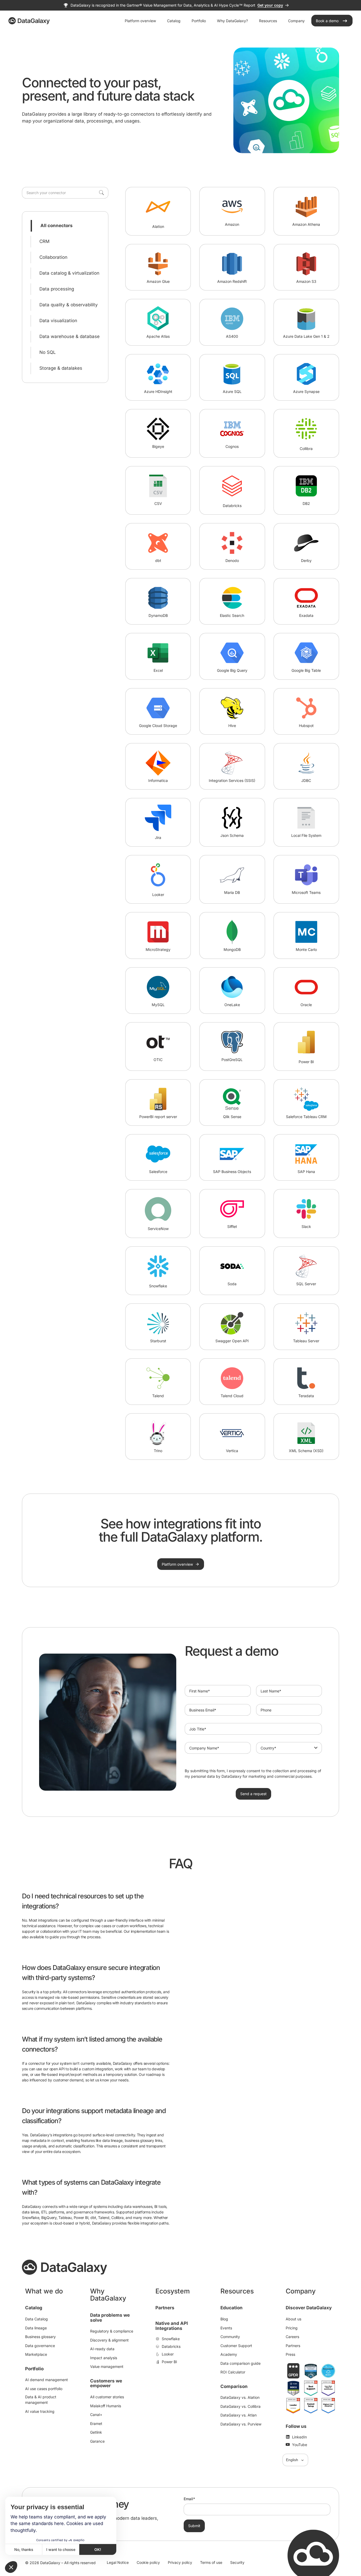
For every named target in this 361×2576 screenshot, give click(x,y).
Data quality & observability (69, 305)
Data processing (57, 289)
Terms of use (211, 2562)
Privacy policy (180, 2562)
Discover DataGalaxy (309, 2308)
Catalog (34, 2308)
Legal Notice (118, 2562)
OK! (98, 2549)
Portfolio (34, 2369)
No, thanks (24, 2549)
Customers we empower (106, 2383)
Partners (165, 2308)
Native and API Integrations (172, 2326)
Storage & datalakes (61, 368)
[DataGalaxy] (29, 21)
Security (237, 2562)
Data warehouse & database (70, 336)
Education (232, 2308)
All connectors (57, 226)
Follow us (296, 2426)
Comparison (234, 2386)
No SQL (48, 352)
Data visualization (58, 321)
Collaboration (53, 257)
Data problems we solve (110, 2318)
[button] (11, 2567)
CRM (44, 241)
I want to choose (61, 2549)
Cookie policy (148, 2562)
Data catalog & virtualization (69, 273)
